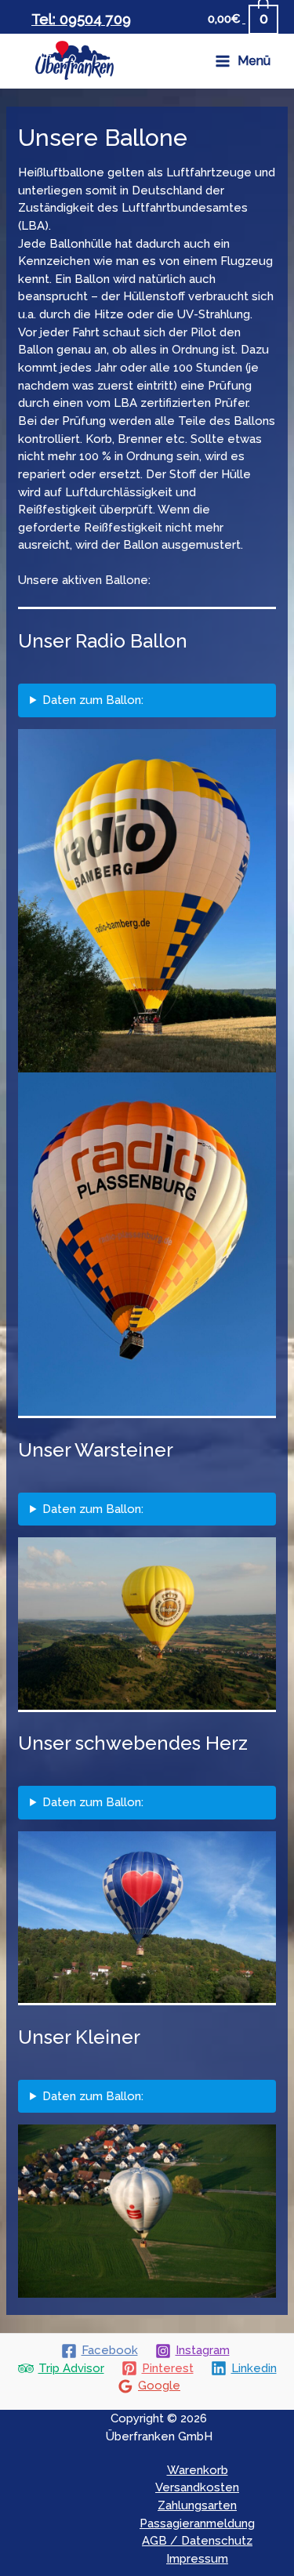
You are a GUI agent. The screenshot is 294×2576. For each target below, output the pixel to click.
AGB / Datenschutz (197, 2541)
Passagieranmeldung (197, 2523)
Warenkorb (198, 2470)
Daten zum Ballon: (93, 700)
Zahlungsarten (197, 2505)
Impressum (197, 2559)
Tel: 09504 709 (81, 19)
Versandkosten (197, 2487)
